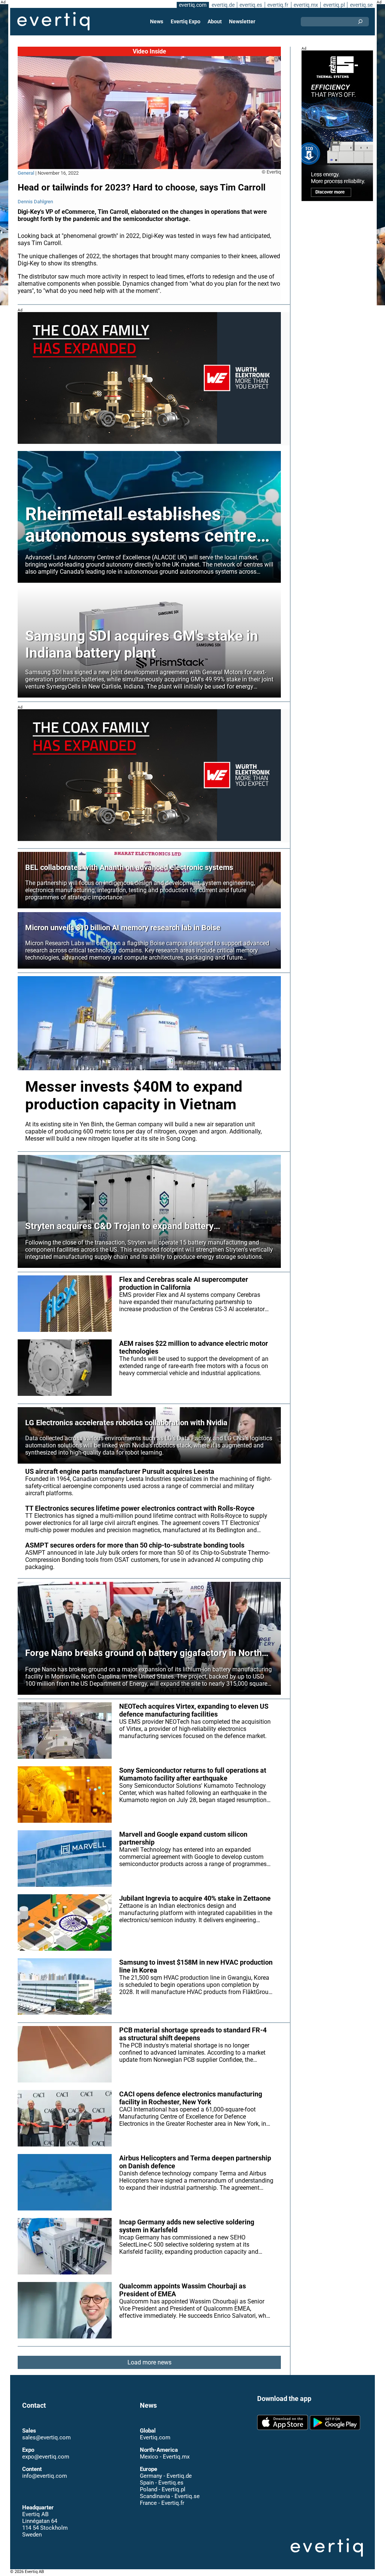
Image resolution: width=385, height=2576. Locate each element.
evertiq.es (251, 5)
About (215, 21)
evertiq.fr (278, 5)
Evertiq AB (53, 21)
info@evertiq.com (45, 2476)
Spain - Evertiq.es (162, 2483)
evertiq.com (193, 5)
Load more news (149, 2362)
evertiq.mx (306, 5)
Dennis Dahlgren (35, 202)
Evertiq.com (155, 2437)
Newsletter (242, 21)
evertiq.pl (334, 5)
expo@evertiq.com (46, 2457)
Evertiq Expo (186, 21)
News (157, 21)
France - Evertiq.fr (162, 2503)
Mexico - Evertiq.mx (165, 2457)
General (26, 173)
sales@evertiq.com (46, 2437)
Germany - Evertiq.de (166, 2476)
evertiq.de (223, 5)
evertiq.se (361, 5)
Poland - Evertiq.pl (163, 2489)
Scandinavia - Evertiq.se (170, 2496)
